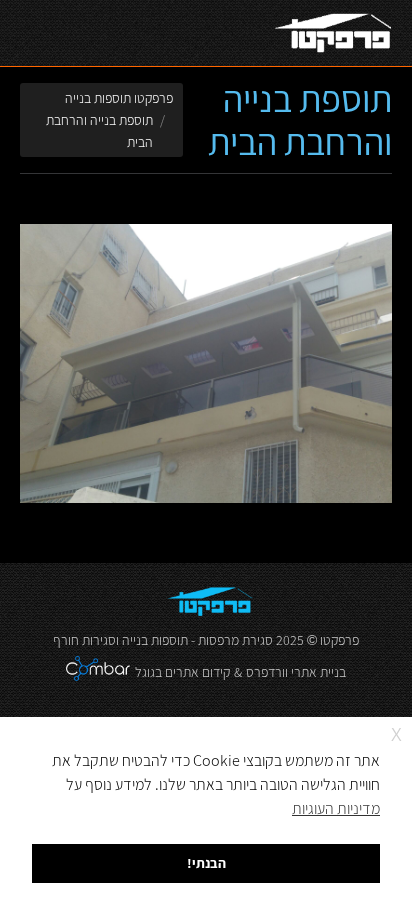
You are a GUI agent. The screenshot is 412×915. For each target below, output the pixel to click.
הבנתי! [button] (206, 862)
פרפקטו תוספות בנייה (119, 98)
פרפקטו (339, 640)
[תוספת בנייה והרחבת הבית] (206, 363)
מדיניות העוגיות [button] (336, 808)
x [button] (396, 731)
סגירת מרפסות (235, 640)
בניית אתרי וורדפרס (296, 672)
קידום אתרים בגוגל (182, 672)
